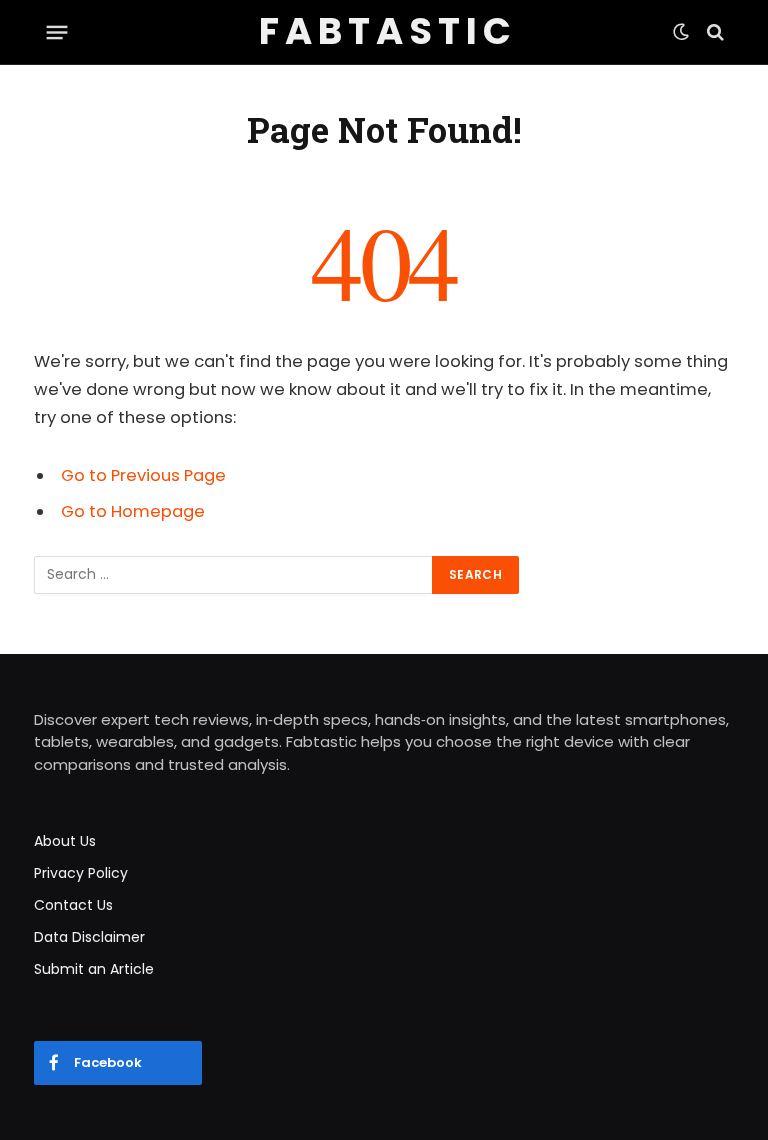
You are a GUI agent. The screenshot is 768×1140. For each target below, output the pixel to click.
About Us (65, 841)
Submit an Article (94, 969)
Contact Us (73, 905)
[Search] (713, 32)
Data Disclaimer (89, 937)
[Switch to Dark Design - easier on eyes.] (681, 32)
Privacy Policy (81, 873)
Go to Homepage (133, 511)
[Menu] (57, 32)
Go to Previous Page (143, 475)
